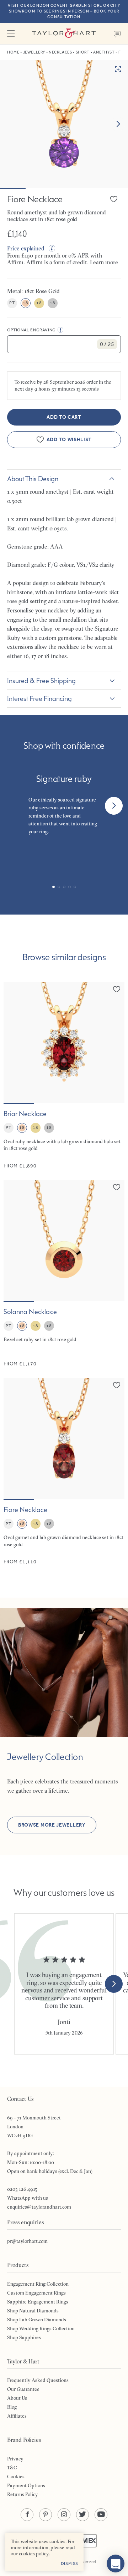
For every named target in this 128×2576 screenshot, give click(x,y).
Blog (12, 2407)
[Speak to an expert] (117, 34)
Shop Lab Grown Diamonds (37, 2320)
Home (13, 52)
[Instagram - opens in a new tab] (64, 2515)
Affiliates (17, 2416)
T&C (12, 2468)
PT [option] (12, 303)
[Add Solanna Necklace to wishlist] (117, 1187)
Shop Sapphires (24, 2337)
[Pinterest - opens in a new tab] (46, 2515)
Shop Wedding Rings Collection (41, 2328)
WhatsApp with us (28, 2198)
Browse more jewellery (52, 1825)
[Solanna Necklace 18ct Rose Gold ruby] (64, 1274)
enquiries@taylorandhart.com (39, 2207)
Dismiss (70, 2564)
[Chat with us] (116, 2564)
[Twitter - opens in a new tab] (82, 2515)
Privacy (15, 2459)
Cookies (16, 2476)
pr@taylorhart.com (27, 2241)
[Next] (114, 806)
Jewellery (34, 52)
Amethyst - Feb (109, 52)
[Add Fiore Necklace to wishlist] (114, 199)
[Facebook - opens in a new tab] (27, 2515)
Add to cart (64, 417)
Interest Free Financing (39, 698)
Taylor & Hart (64, 34)
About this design (33, 479)
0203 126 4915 (22, 2189)
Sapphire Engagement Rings (38, 2302)
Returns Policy (23, 2494)
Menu (11, 34)
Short (83, 52)
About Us (17, 2398)
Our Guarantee (23, 2389)
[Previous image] (14, 1043)
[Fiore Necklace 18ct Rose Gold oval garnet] (64, 1472)
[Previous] (14, 806)
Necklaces (60, 52)
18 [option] (25, 303)
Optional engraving (31, 330)
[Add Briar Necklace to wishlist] (117, 989)
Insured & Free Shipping (41, 681)
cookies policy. (34, 2554)
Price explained (26, 248)
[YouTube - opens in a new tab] (101, 2515)
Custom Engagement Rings (36, 2293)
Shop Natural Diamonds (33, 2311)
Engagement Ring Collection (38, 2284)
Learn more (104, 262)
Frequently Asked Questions (38, 2380)
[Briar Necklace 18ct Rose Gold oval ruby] (64, 1076)
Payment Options (26, 2485)
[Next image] (118, 124)
